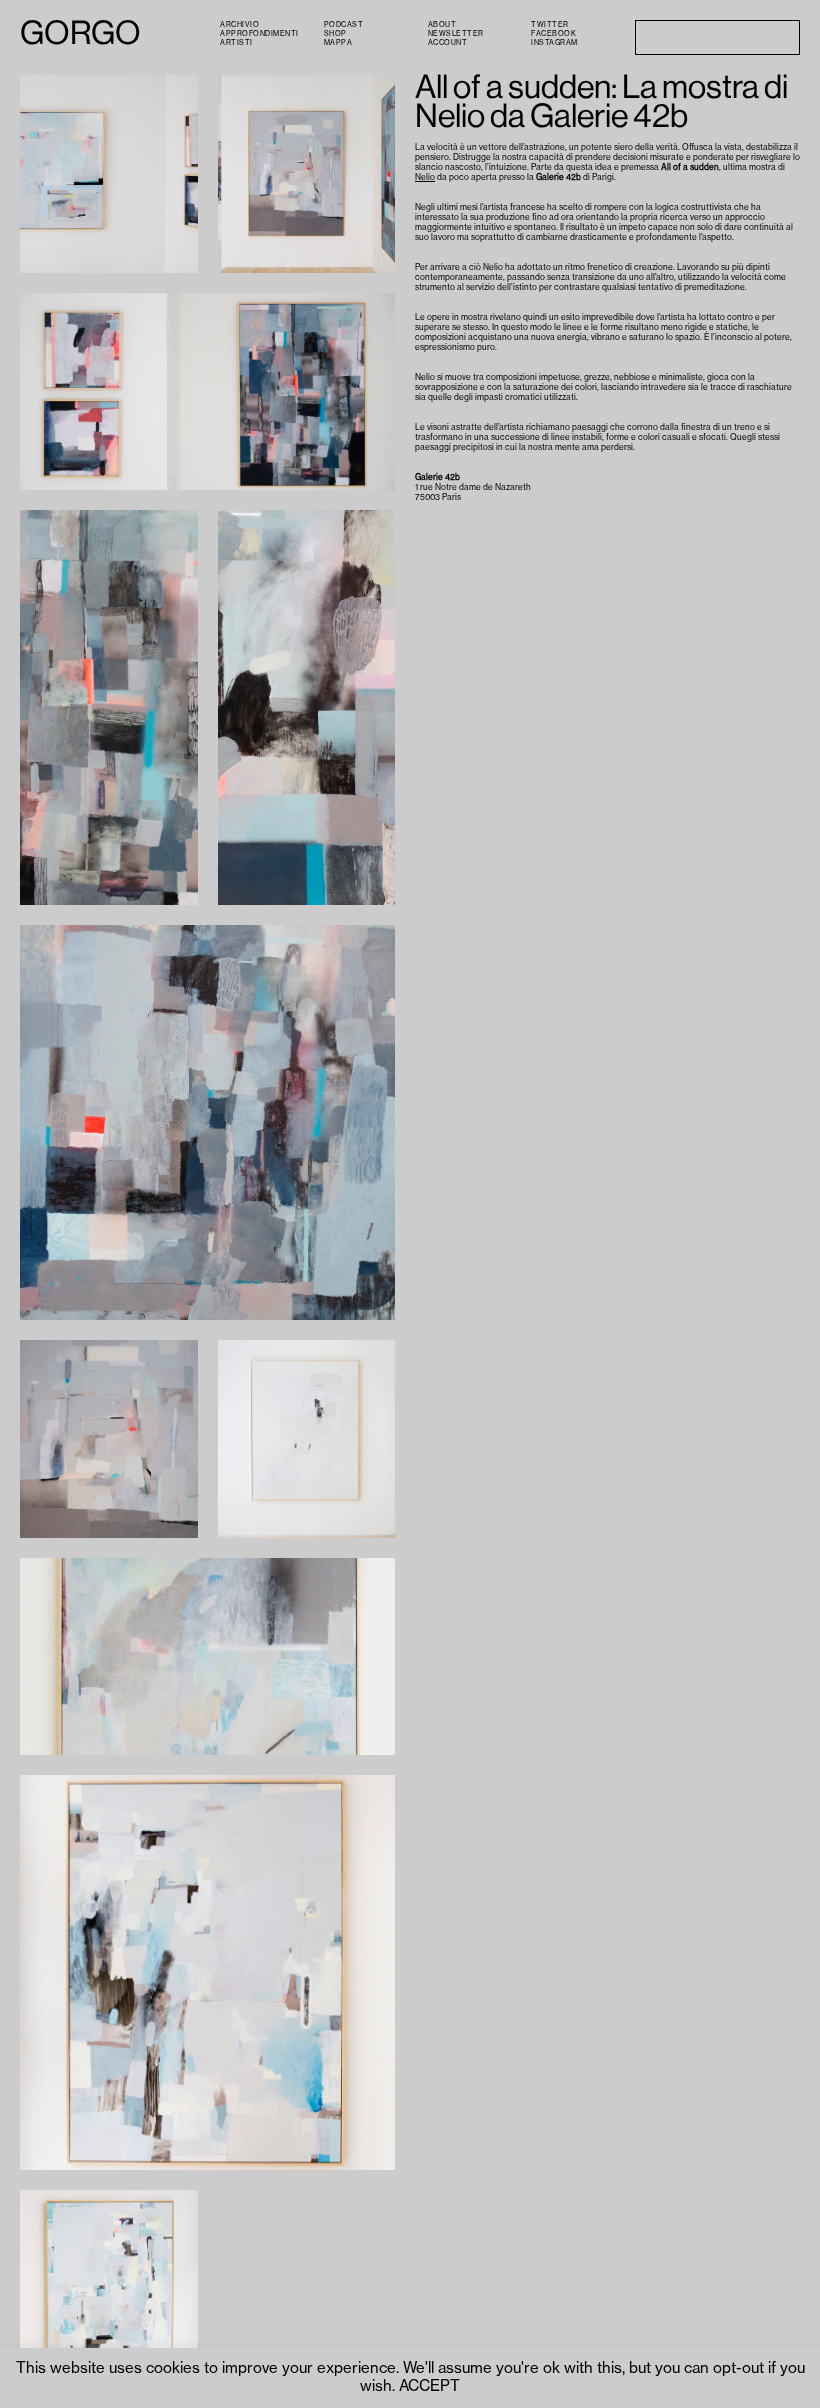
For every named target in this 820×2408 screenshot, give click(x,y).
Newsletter (456, 33)
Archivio (239, 24)
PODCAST (344, 24)
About (442, 24)
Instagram (554, 42)
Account (448, 42)
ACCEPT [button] (429, 2386)
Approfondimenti (259, 33)
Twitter (550, 24)
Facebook (553, 33)
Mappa (338, 42)
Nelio (425, 177)
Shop (335, 33)
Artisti (236, 42)
